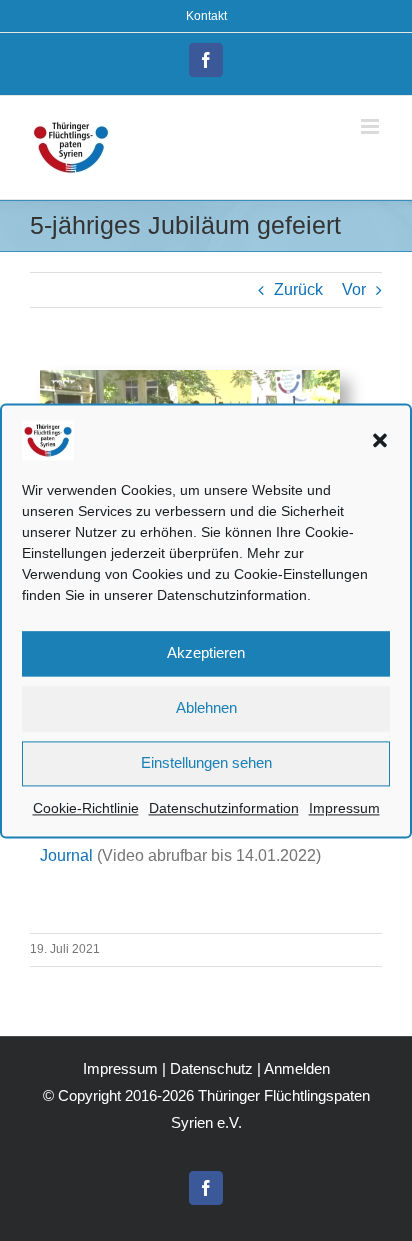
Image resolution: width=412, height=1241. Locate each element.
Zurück (298, 289)
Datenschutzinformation (224, 808)
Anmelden (297, 1068)
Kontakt (206, 16)
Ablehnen (206, 707)
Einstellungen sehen (206, 762)
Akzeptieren (206, 652)
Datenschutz (211, 1068)
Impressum (344, 808)
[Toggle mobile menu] (371, 126)
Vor (354, 289)
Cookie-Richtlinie (86, 808)
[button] (380, 440)
